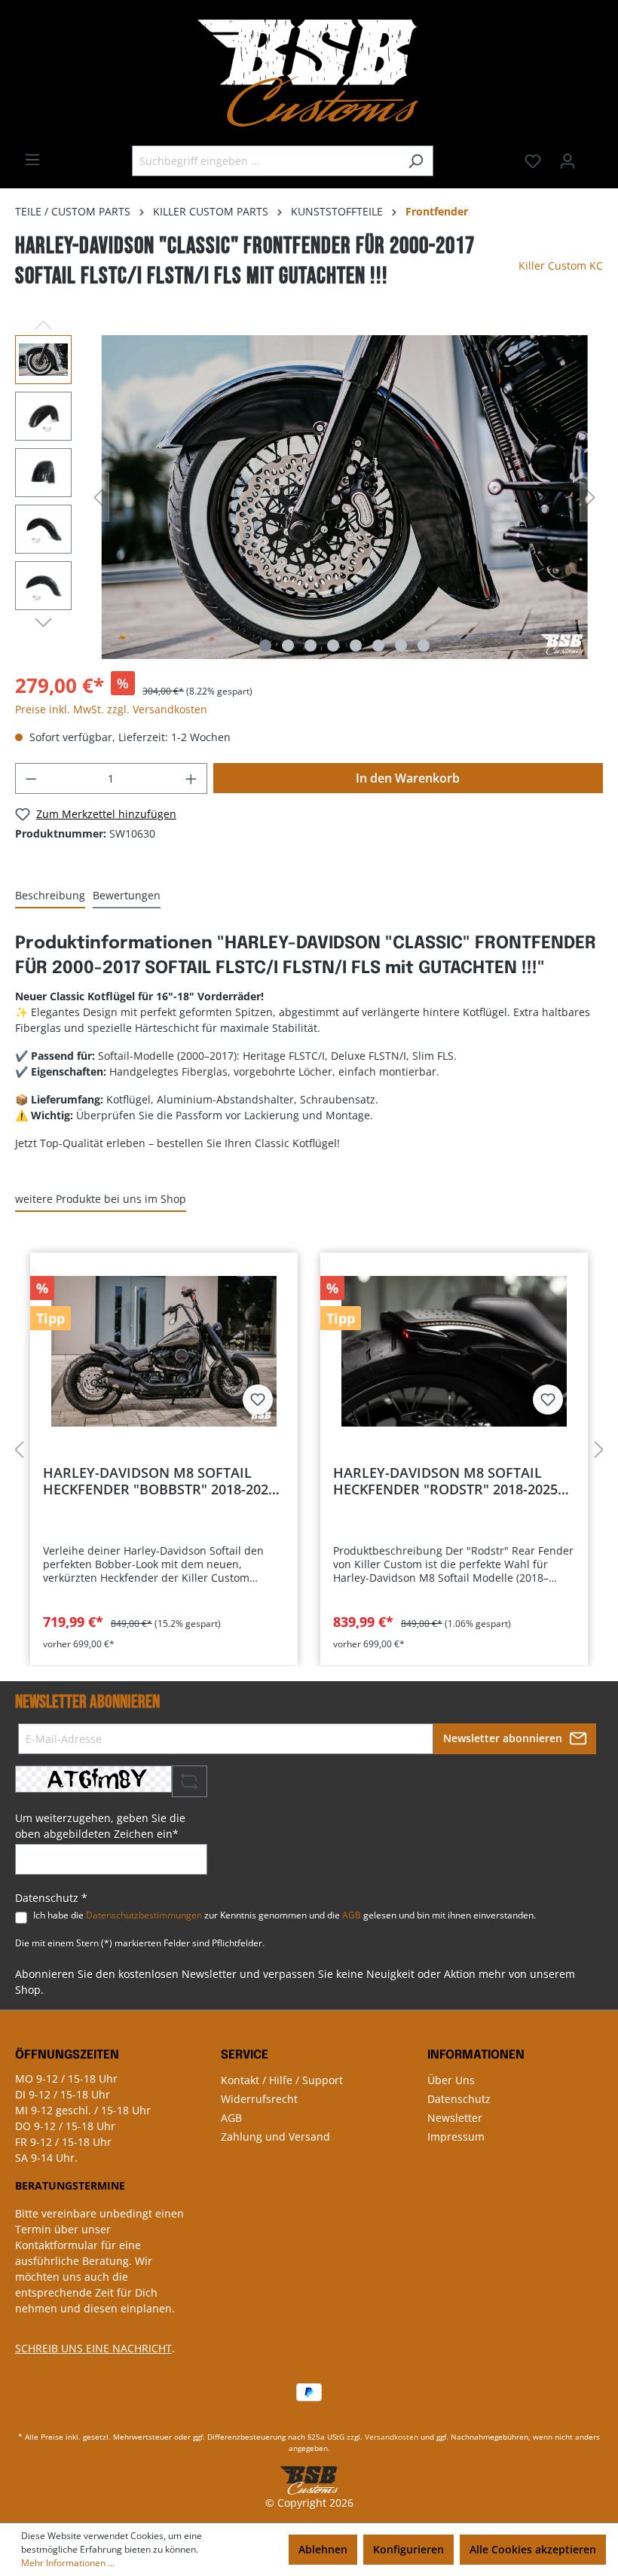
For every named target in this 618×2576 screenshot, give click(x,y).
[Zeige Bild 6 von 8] (378, 646)
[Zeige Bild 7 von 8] (401, 646)
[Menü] (32, 160)
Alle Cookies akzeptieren (533, 2549)
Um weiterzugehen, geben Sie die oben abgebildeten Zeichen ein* (100, 1826)
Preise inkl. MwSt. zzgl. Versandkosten (111, 709)
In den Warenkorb (408, 778)
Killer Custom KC (561, 266)
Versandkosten (392, 2437)
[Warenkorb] (594, 156)
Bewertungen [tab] (127, 895)
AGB (352, 1915)
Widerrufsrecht (259, 2099)
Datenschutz (459, 2099)
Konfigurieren (408, 2549)
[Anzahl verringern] (31, 778)
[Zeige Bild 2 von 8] (288, 646)
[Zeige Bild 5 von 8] (356, 646)
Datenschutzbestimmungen (144, 1915)
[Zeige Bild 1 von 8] (265, 646)
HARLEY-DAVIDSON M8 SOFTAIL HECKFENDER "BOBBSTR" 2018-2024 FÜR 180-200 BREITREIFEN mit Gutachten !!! (159, 1481)
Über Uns (451, 2080)
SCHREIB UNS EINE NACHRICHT (93, 2348)
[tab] (50, 896)
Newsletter (455, 2118)
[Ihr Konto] (568, 161)
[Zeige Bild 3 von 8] (311, 646)
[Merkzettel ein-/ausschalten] (258, 1399)
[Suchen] (416, 161)
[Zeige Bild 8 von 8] (424, 646)
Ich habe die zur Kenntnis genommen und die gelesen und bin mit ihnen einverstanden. (285, 1915)
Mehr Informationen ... (68, 2563)
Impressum (456, 2136)
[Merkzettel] (533, 161)
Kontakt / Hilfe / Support (282, 2080)
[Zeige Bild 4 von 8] (333, 646)
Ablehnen (323, 2549)
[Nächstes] (591, 497)
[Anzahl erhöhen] (191, 778)
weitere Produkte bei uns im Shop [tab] (101, 1199)
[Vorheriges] (98, 497)
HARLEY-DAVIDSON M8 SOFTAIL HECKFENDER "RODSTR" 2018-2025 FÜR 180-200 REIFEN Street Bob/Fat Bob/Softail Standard (447, 1481)
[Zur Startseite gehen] (309, 73)
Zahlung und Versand (275, 2136)
